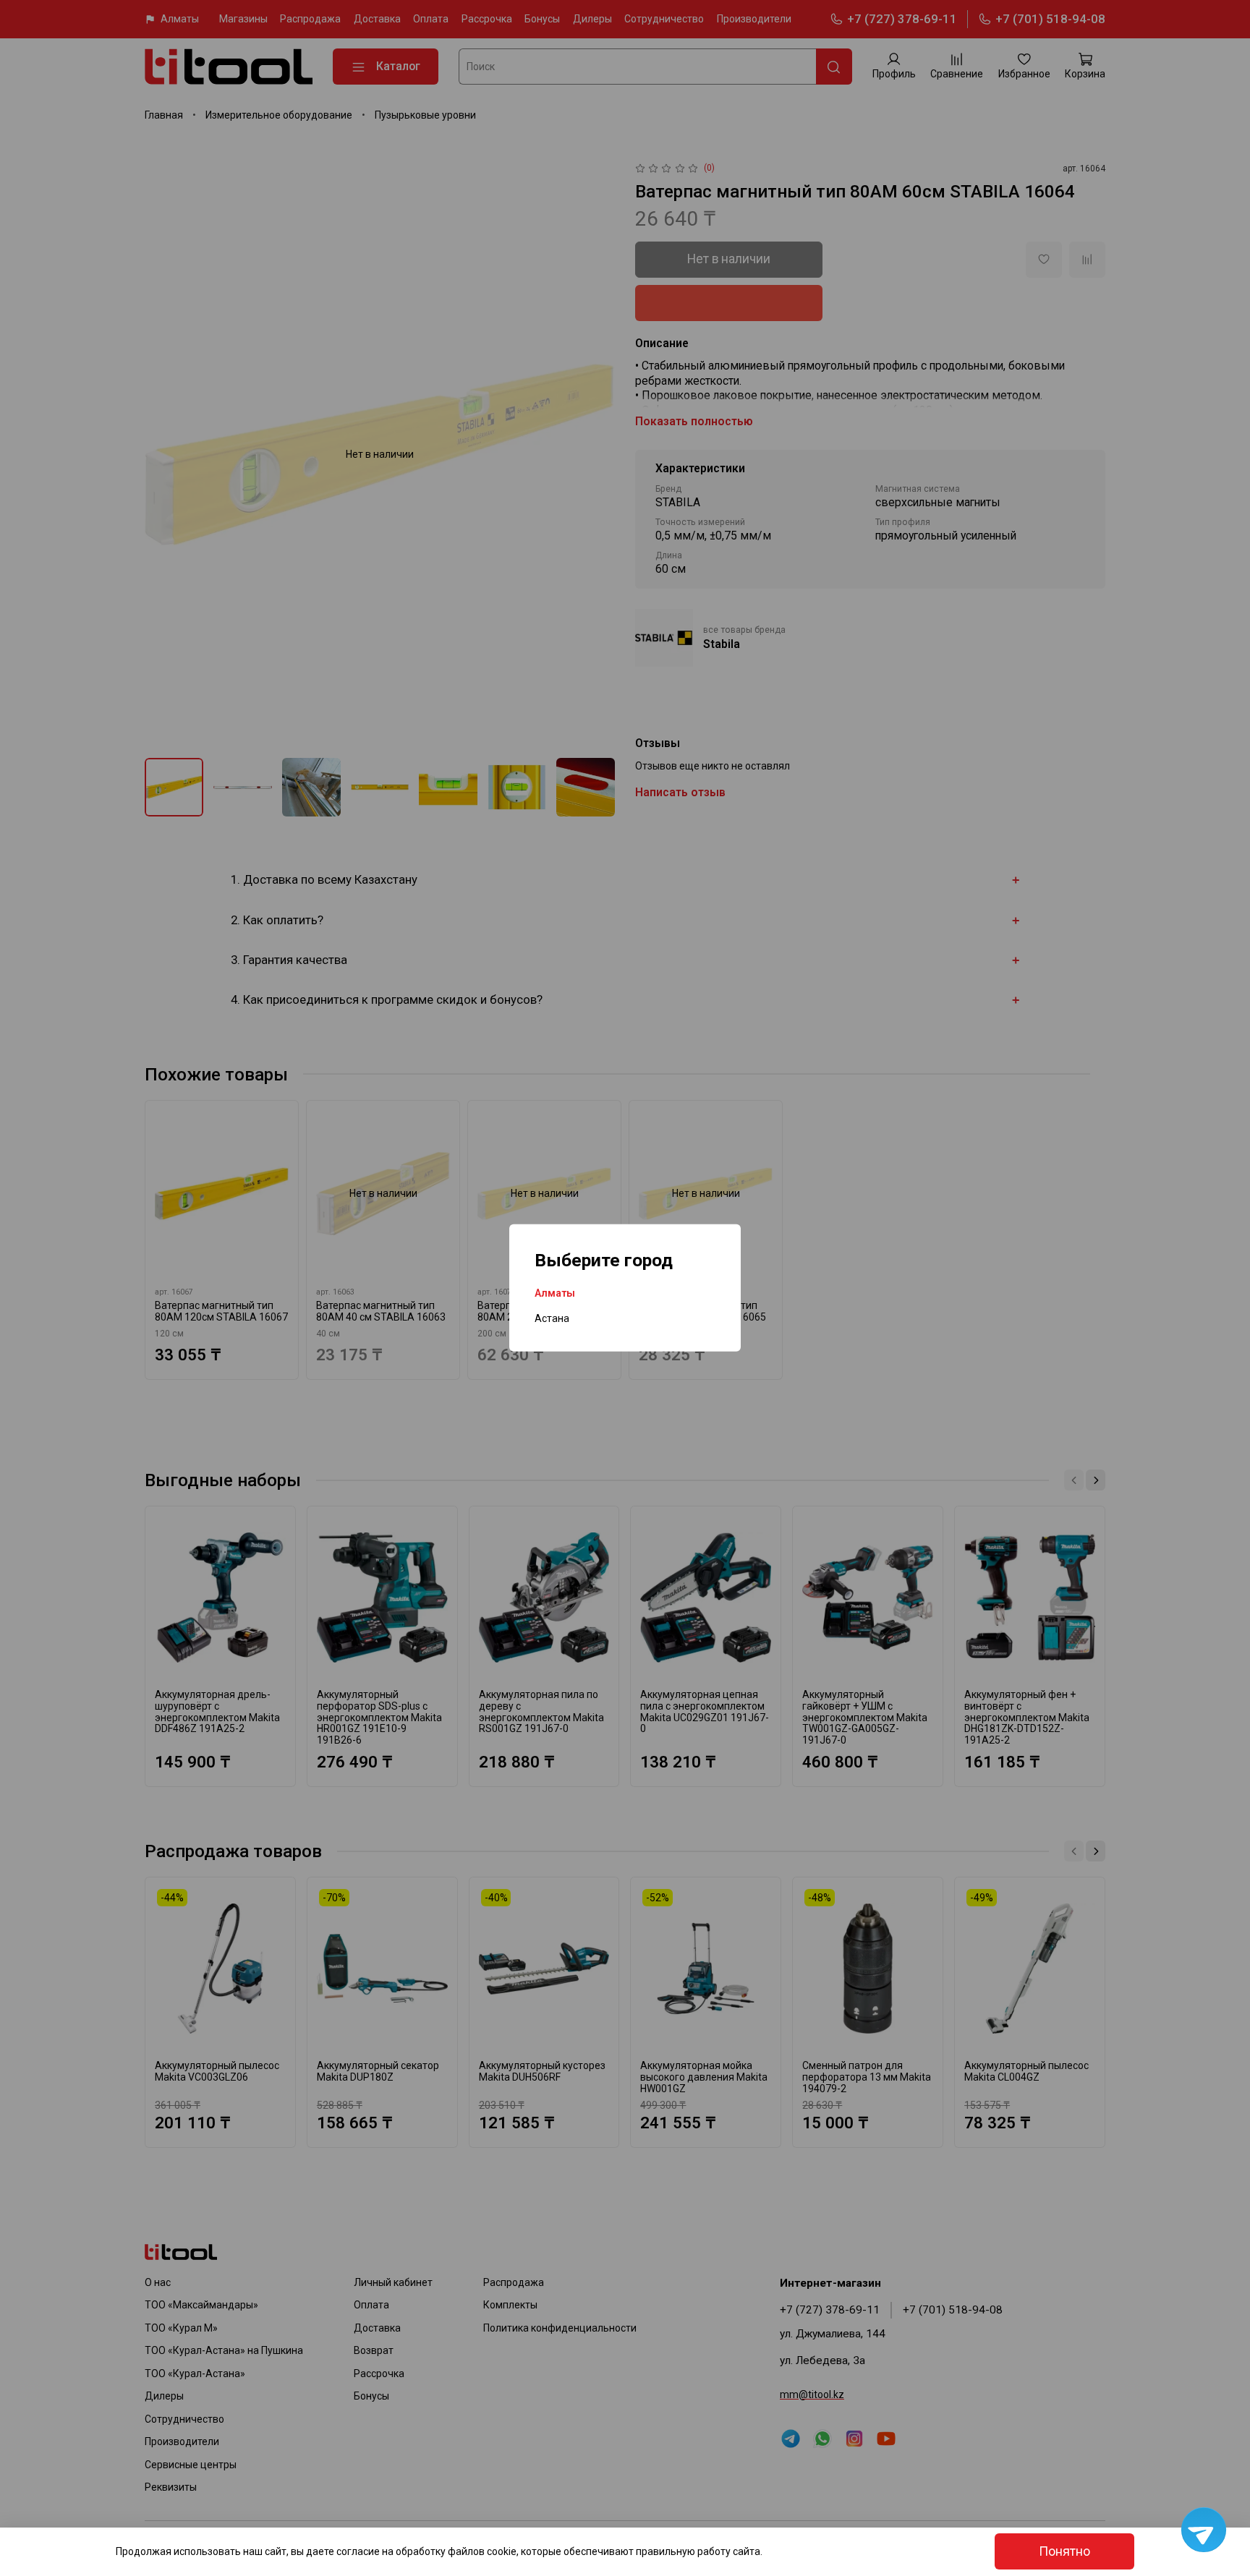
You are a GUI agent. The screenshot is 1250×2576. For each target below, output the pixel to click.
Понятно (1064, 2551)
